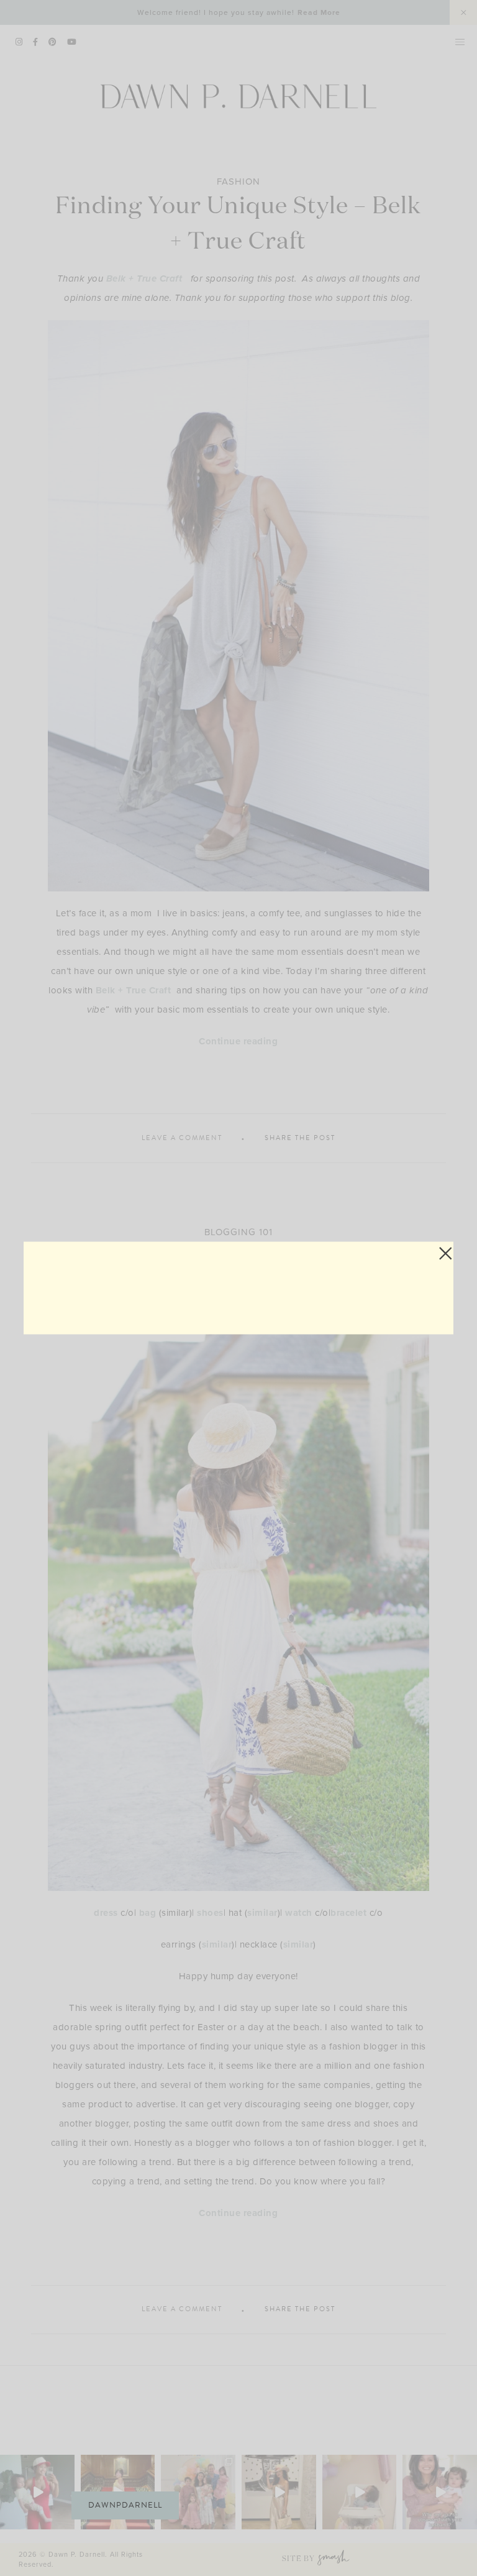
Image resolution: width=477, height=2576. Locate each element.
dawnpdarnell (125, 2505)
